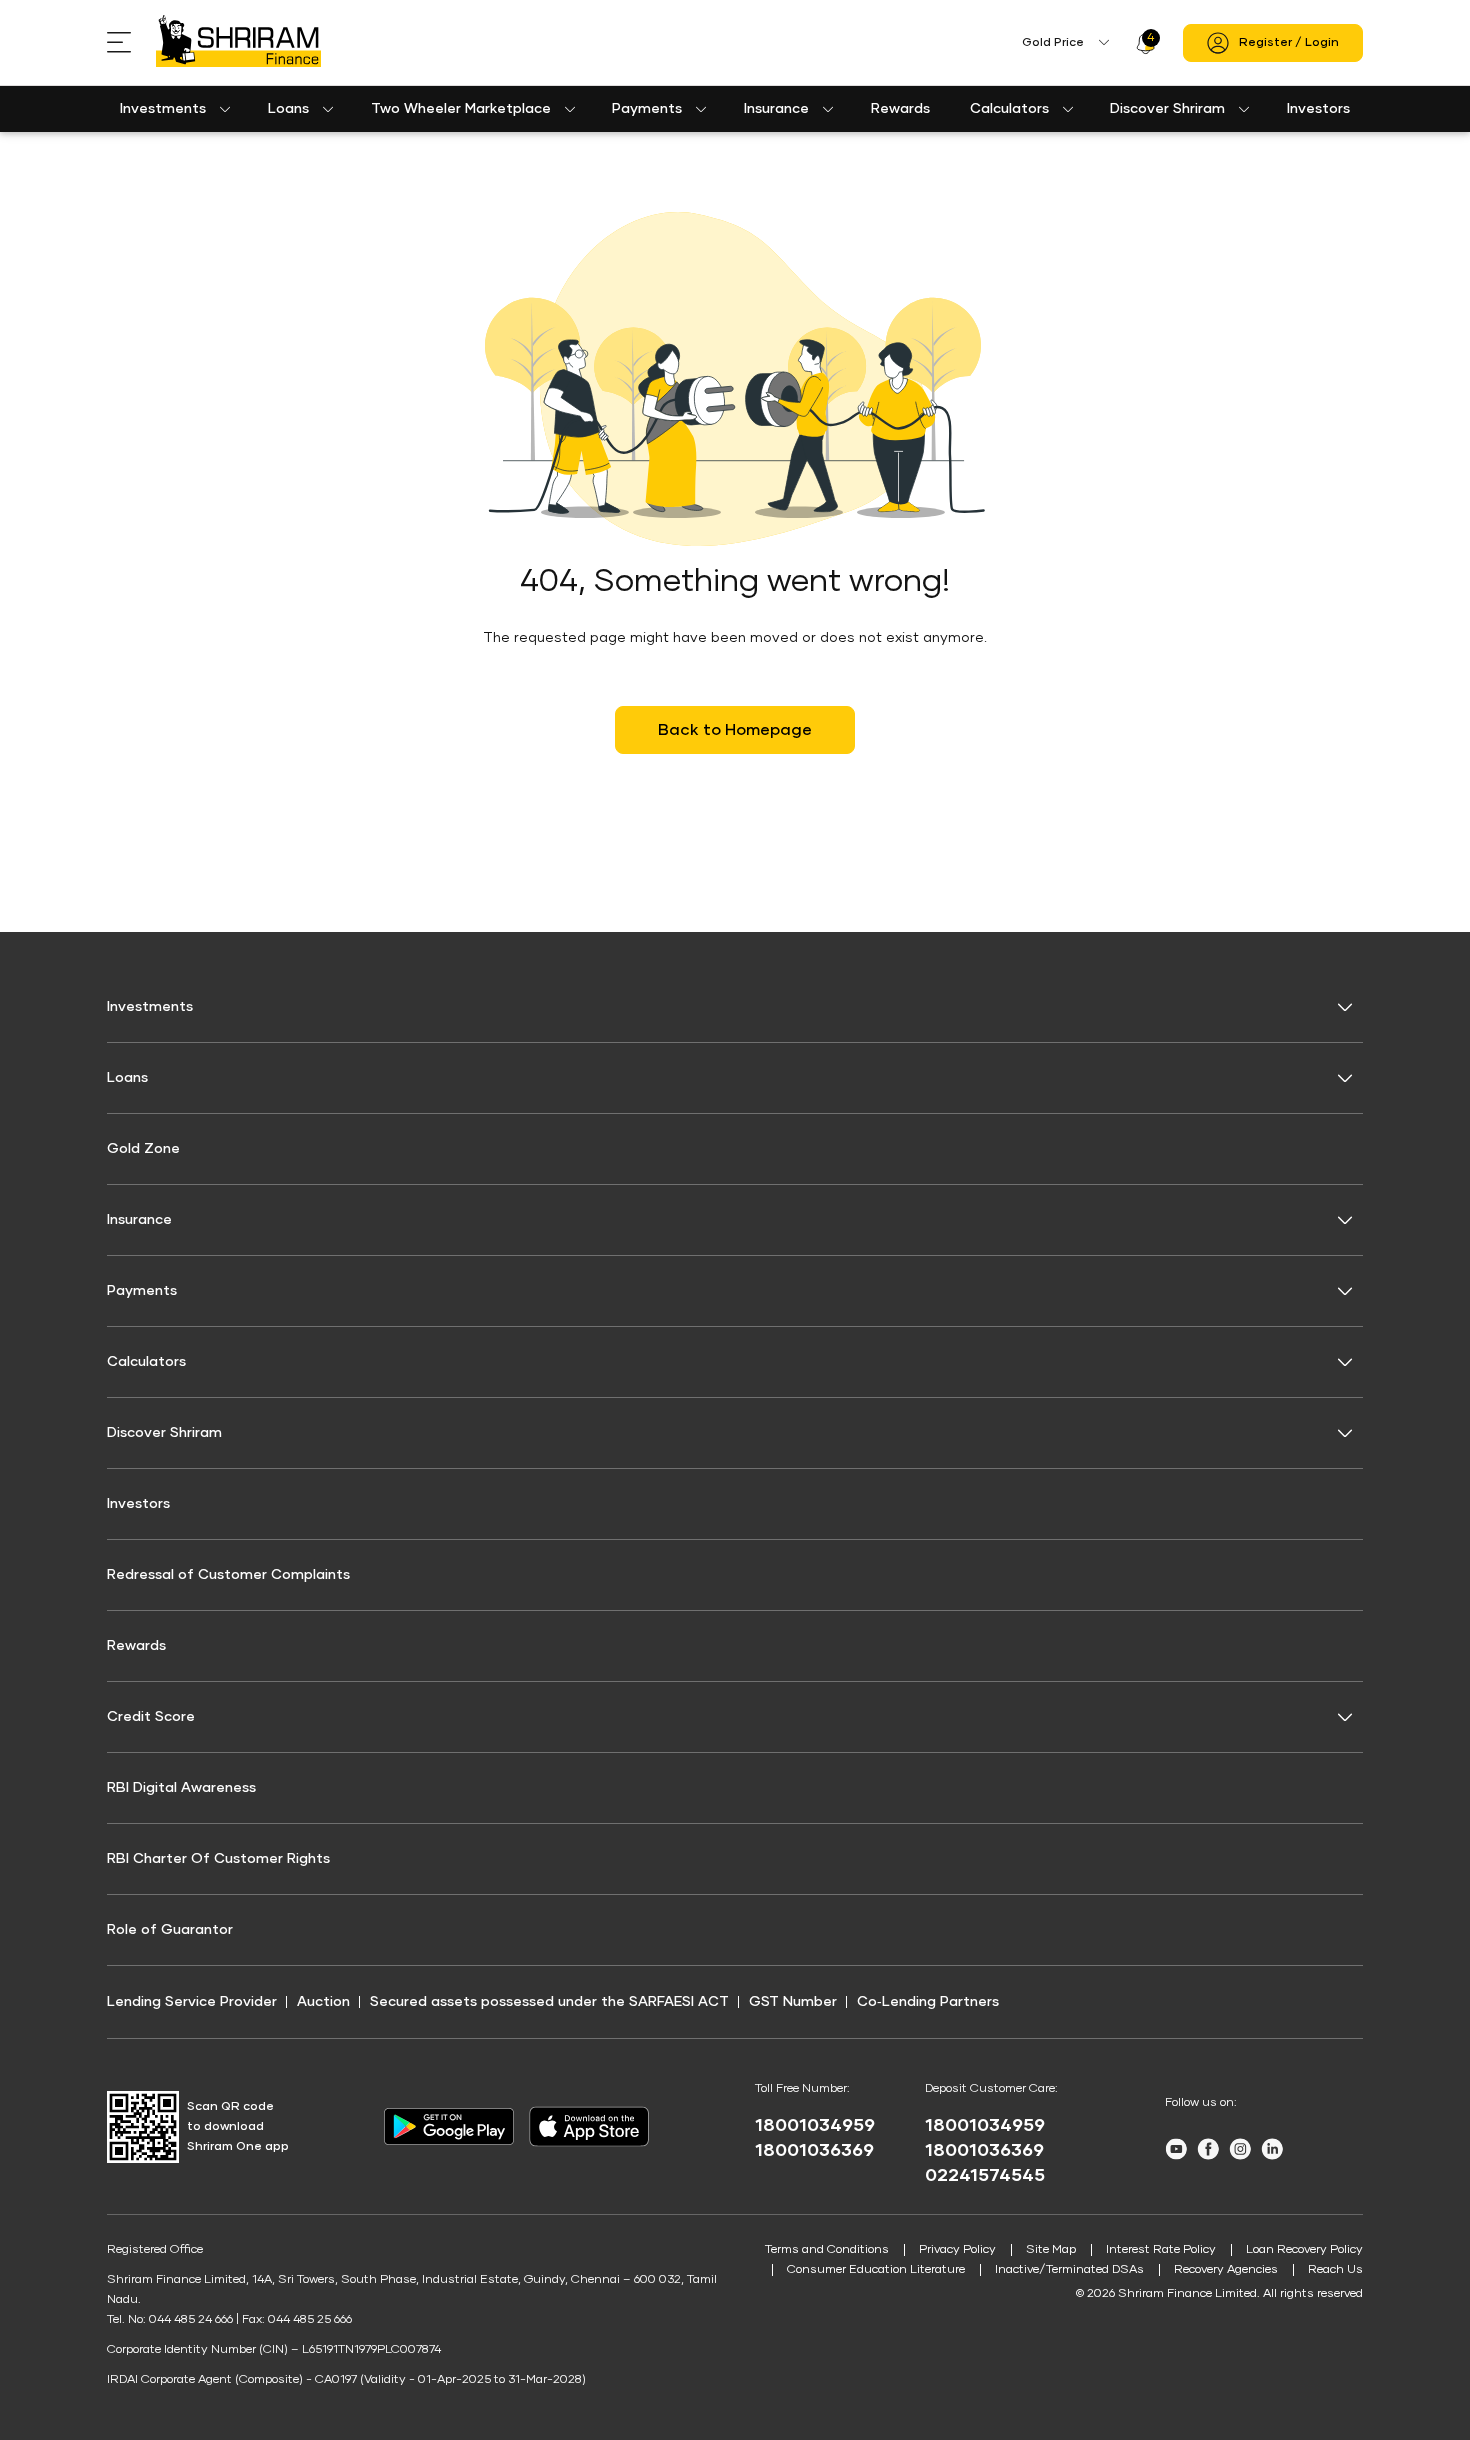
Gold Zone (143, 1149)
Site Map (1051, 2250)
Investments (163, 109)
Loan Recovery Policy (1304, 2250)
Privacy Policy (957, 2250)
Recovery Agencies (1226, 2270)
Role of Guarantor (170, 1930)
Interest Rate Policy (1161, 2250)
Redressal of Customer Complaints (228, 1575)
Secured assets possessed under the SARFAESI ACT (549, 2002)
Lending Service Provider (192, 2002)
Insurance (776, 109)
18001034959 (815, 2126)
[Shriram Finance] (238, 42)
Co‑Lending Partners (928, 2002)
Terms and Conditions (827, 2250)
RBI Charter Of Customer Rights (218, 1859)
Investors (1318, 109)
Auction (323, 2002)
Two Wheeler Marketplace (461, 109)
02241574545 (985, 2176)
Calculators (1009, 109)
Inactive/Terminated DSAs (1069, 2270)
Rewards (900, 109)
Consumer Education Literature (876, 2270)
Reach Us (1335, 2270)
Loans (288, 109)
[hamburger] (131, 42)
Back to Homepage (735, 730)
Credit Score (151, 1717)
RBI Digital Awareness (181, 1788)
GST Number (793, 2002)
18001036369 (814, 2151)
